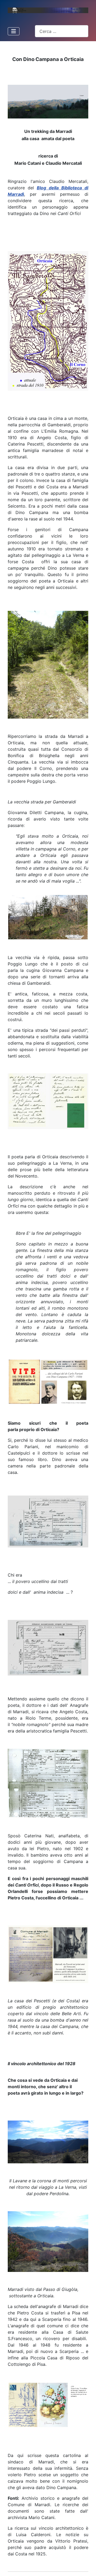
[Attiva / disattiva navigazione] (14, 31)
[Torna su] (87, 2567)
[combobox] (62, 31)
